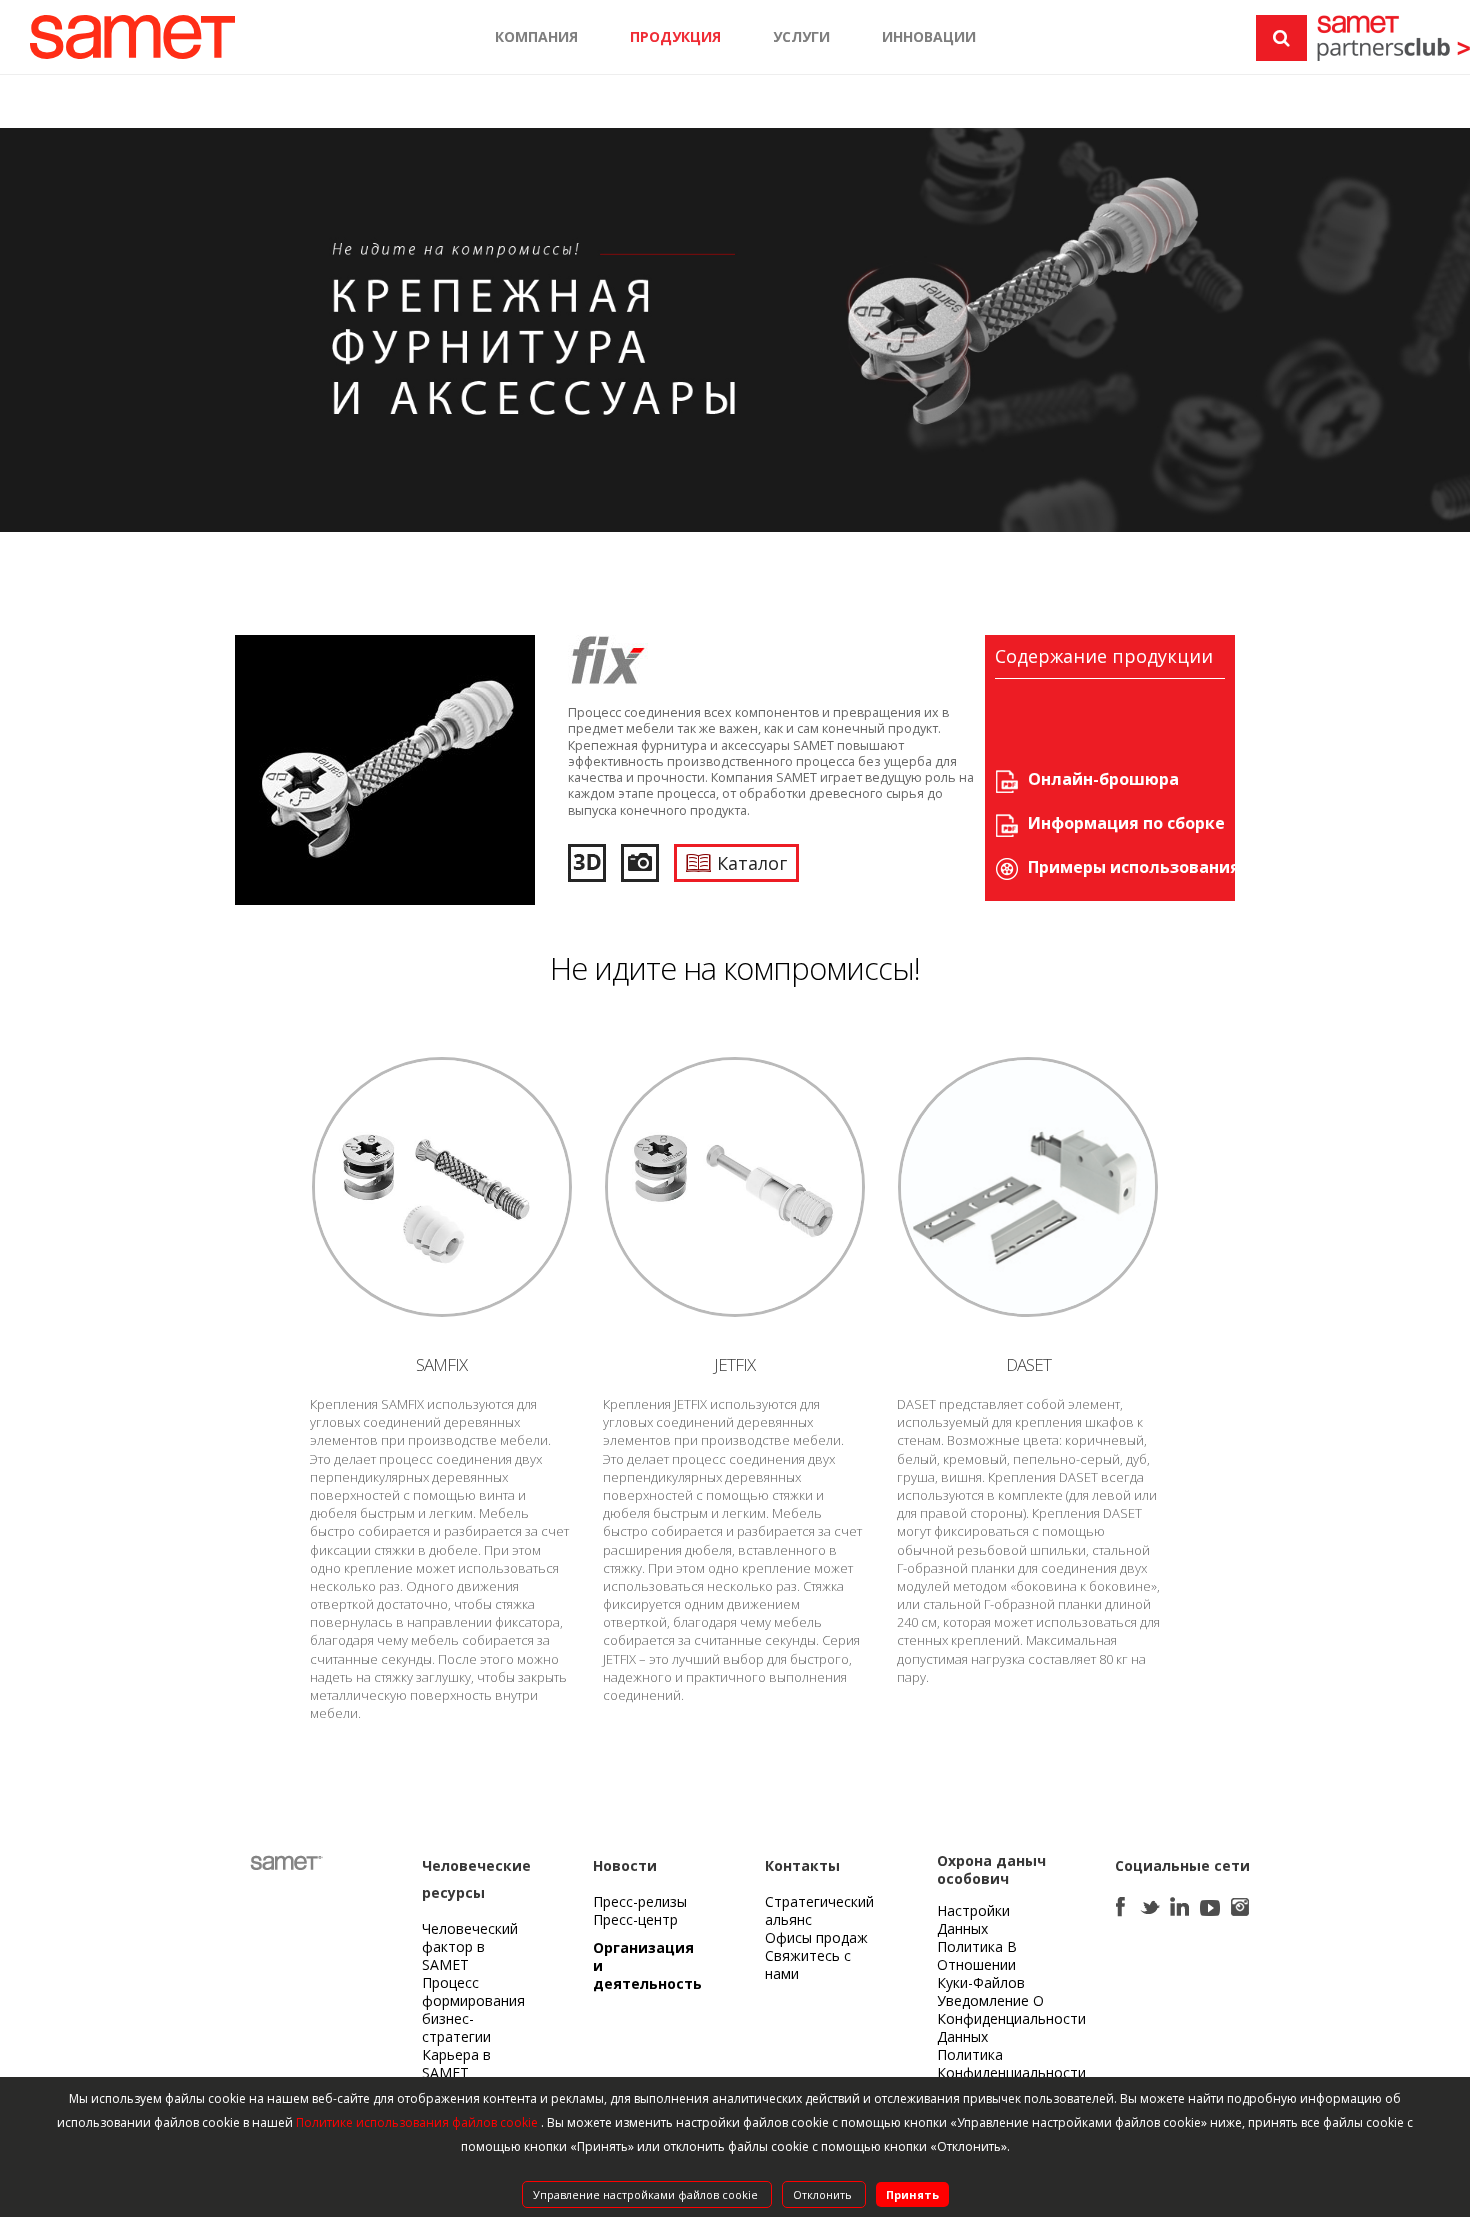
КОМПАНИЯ (536, 36)
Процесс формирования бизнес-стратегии (473, 2009)
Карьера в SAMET (456, 2063)
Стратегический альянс (819, 1910)
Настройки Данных (973, 1919)
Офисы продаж (816, 1937)
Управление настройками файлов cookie (647, 2194)
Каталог (752, 863)
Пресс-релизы (640, 1901)
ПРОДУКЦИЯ (675, 36)
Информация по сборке (1126, 823)
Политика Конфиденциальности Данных (1011, 2072)
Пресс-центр (635, 1919)
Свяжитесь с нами (808, 1964)
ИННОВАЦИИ (929, 36)
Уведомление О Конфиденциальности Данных (1011, 2018)
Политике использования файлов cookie (418, 2122)
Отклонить (824, 2194)
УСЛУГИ (801, 36)
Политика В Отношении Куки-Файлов (981, 1964)
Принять (912, 2194)
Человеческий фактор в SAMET (470, 1946)
